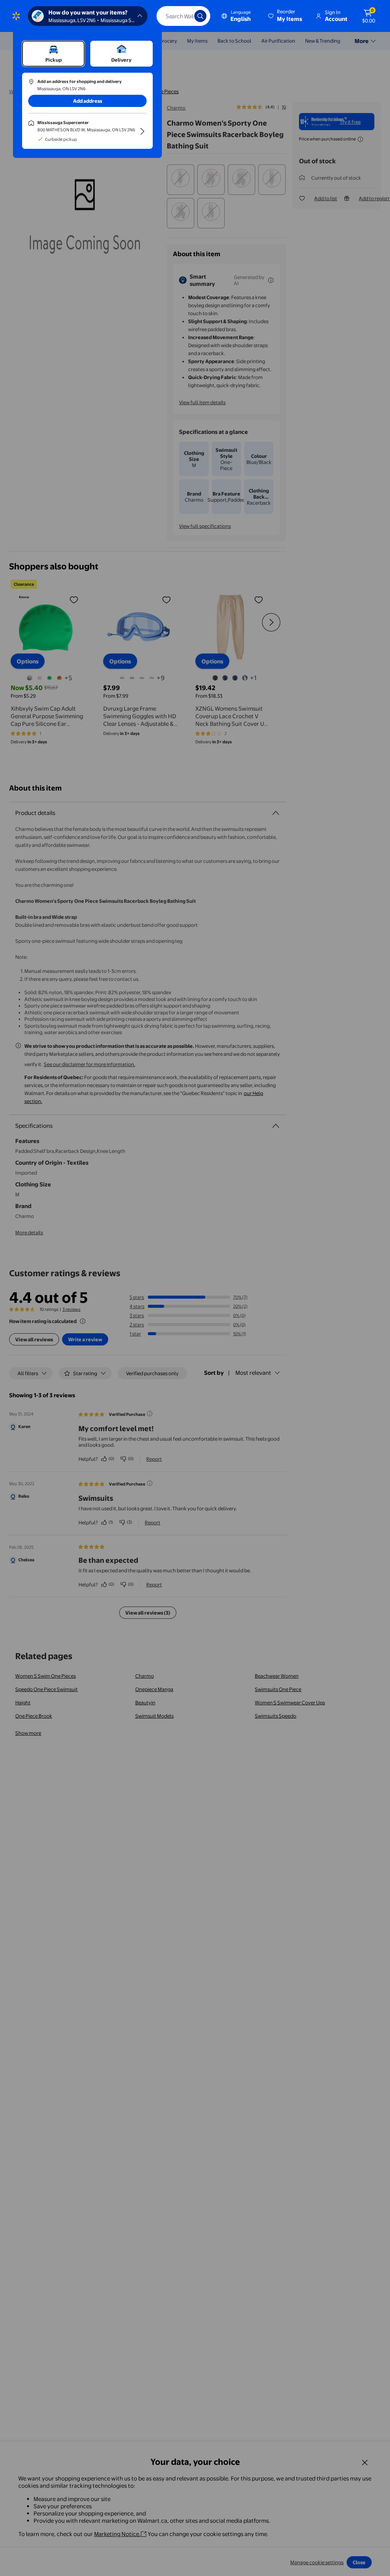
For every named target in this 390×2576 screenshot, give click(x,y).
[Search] (200, 16)
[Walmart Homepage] (16, 16)
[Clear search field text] (183, 16)
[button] (286, 16)
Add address (88, 101)
